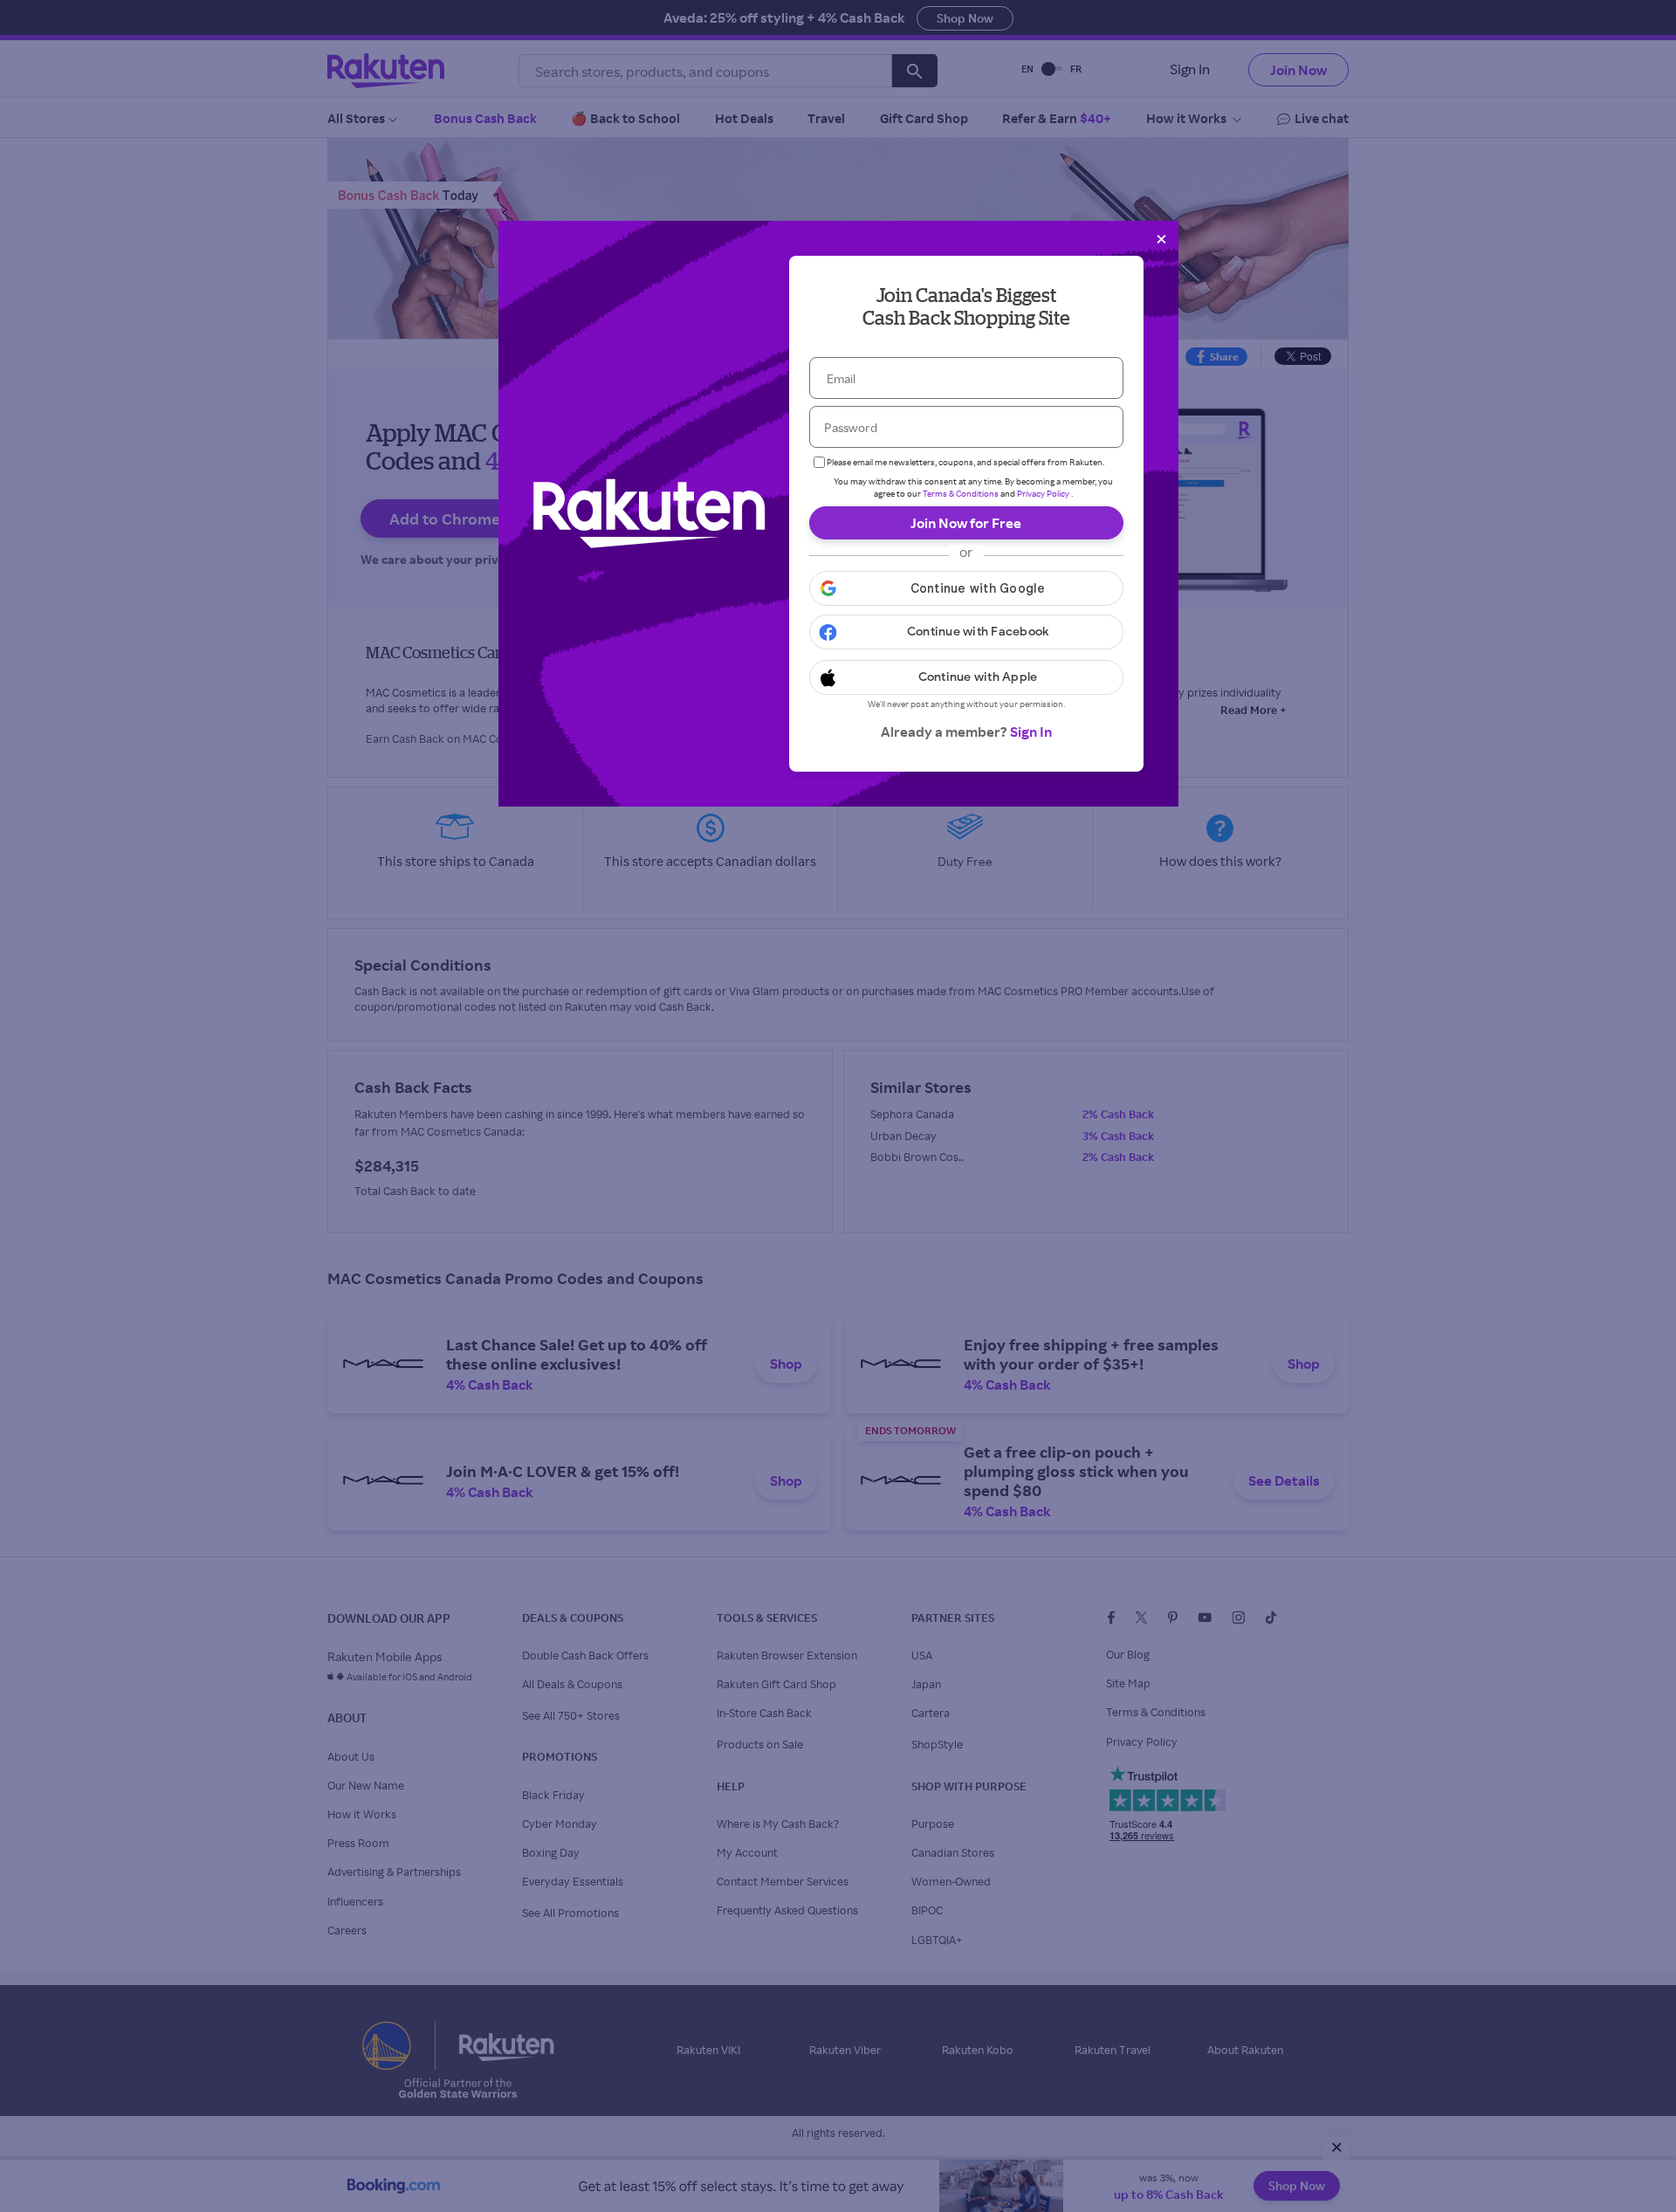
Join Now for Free (966, 523)
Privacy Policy (1043, 493)
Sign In (1031, 732)
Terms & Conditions (961, 493)
